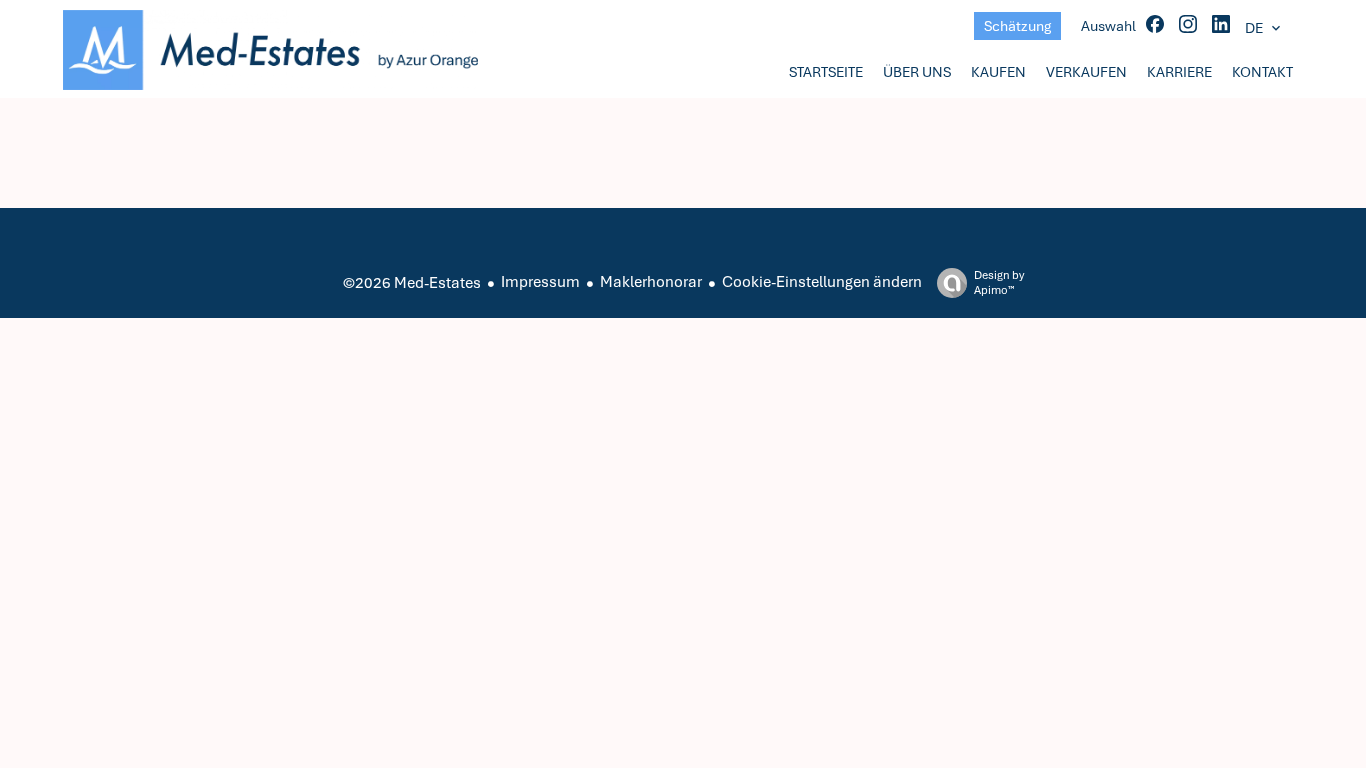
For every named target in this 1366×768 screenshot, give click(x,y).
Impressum (540, 282)
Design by (999, 282)
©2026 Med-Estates (412, 283)
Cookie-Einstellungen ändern (822, 282)
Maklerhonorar (651, 282)
